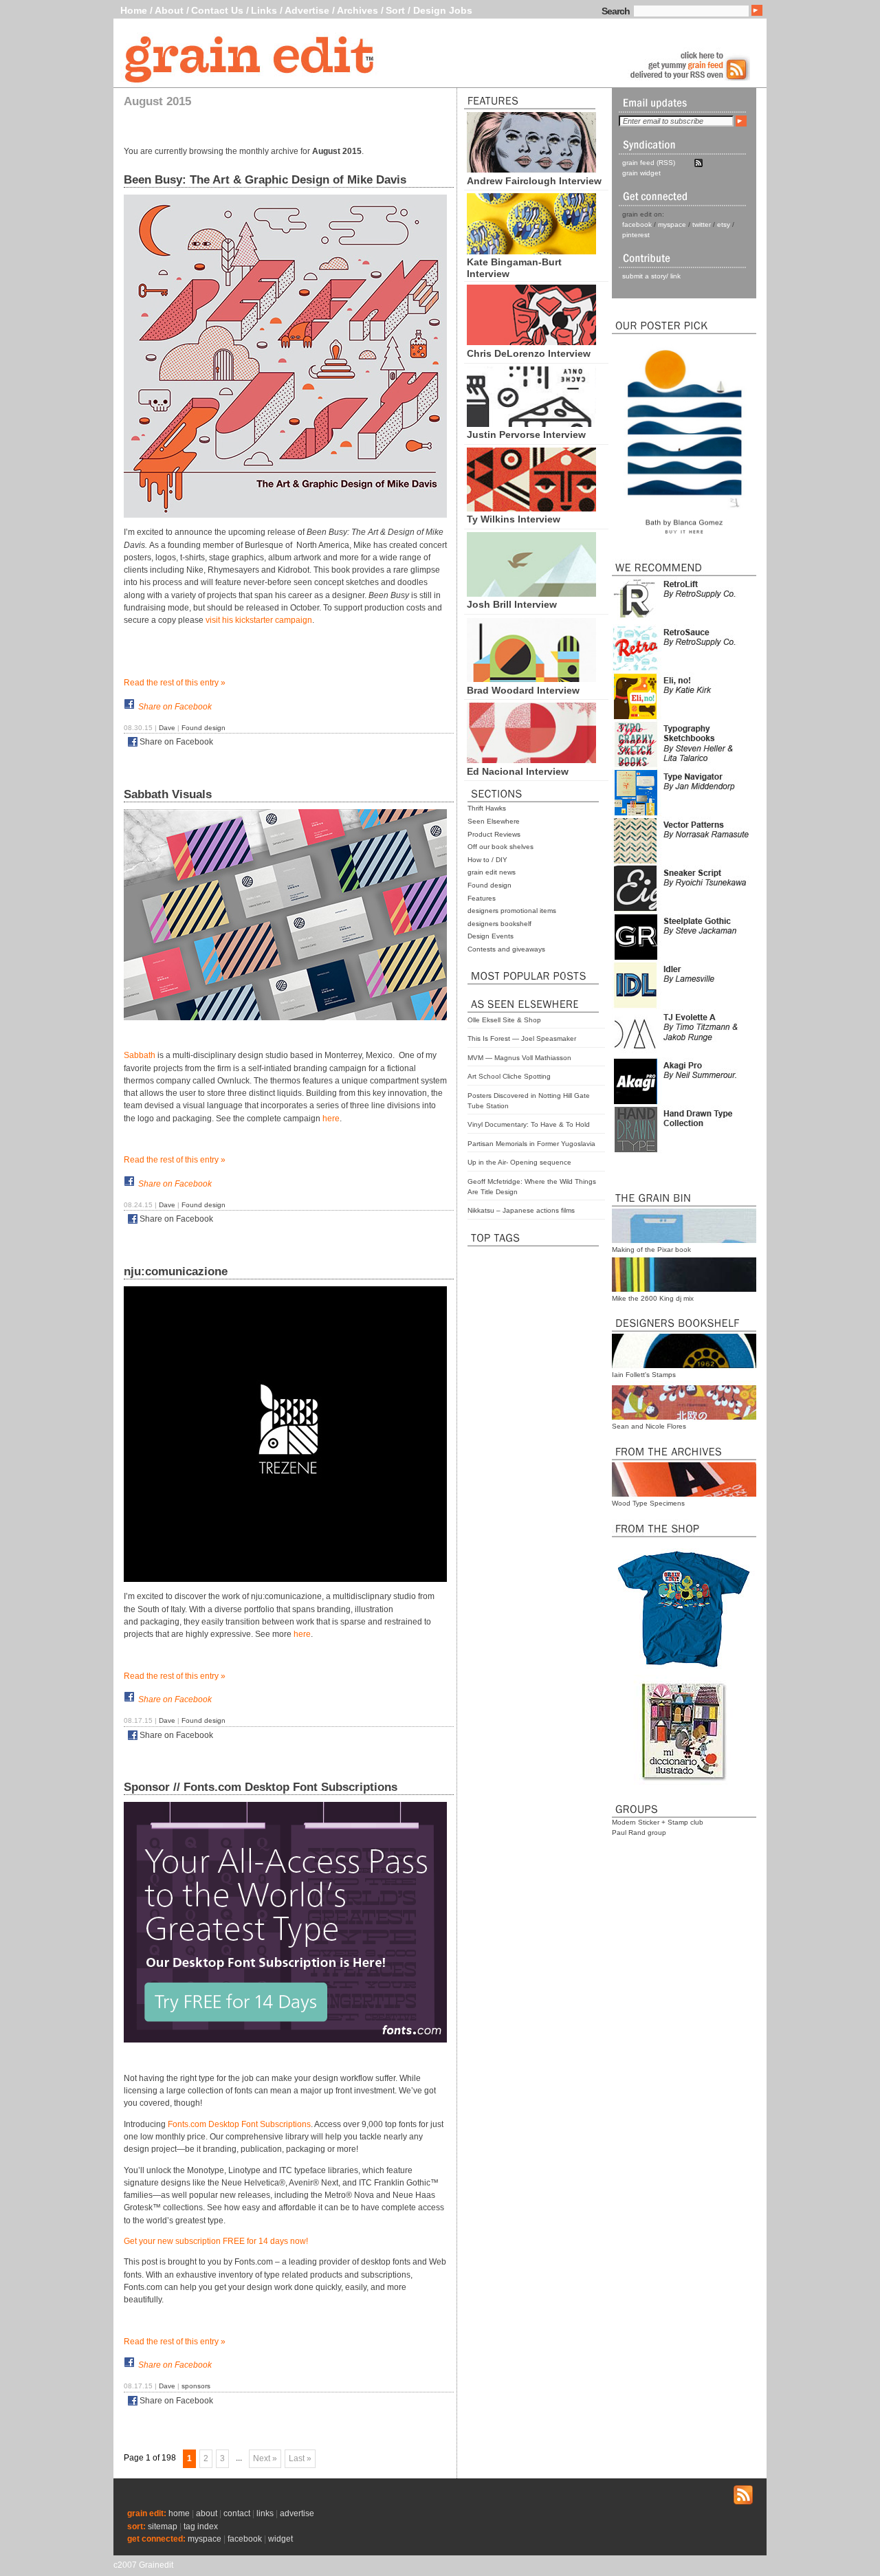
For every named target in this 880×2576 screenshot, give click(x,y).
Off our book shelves (500, 847)
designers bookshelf (499, 924)
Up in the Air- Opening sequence (519, 1162)
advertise (297, 2513)
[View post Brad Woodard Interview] (531, 679)
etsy (724, 224)
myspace (672, 224)
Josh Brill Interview (512, 604)
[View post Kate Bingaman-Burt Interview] (531, 251)
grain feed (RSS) (649, 163)
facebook (637, 224)
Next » (265, 2458)
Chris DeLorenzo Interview (529, 353)
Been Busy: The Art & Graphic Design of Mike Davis (265, 180)
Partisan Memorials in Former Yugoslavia (531, 1144)
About (169, 10)
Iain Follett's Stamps (644, 1375)
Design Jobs (443, 10)
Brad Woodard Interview (523, 690)
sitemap (163, 2527)
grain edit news (492, 872)
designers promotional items (512, 911)
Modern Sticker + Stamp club (658, 1822)
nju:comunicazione (176, 1272)
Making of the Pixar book (651, 1250)
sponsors (196, 2386)
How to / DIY (487, 860)
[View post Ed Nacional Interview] (531, 760)
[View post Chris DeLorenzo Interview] (531, 342)
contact (237, 2513)
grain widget (641, 173)
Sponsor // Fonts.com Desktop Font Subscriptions (261, 1787)
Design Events (491, 936)
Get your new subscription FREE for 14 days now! (216, 2241)
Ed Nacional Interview (518, 771)
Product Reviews (494, 834)
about (207, 2513)
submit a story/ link (651, 276)
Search (616, 11)
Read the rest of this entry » (175, 683)
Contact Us (217, 10)
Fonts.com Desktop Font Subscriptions (239, 2124)
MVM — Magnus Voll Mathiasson (519, 1058)
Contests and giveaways (506, 949)
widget (280, 2539)
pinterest (636, 235)
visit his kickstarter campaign (259, 620)
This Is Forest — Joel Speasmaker (522, 1038)
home (179, 2513)
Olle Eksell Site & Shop (504, 1020)
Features (482, 898)
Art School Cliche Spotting (509, 1076)
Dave (167, 728)
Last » (300, 2458)
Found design (489, 885)
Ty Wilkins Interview (514, 519)
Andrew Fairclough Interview (534, 181)
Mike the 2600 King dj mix (653, 1298)
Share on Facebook (175, 707)
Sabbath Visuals (168, 794)
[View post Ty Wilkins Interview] (531, 508)
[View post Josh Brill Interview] (531, 593)
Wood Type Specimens (648, 1503)
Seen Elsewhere (494, 821)
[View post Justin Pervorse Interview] (531, 423)
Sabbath (140, 1055)
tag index (201, 2527)
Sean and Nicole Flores (649, 1426)
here (331, 1119)
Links (264, 10)
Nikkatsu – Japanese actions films (521, 1210)
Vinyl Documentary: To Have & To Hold (529, 1124)
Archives (357, 10)
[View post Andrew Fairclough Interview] (531, 169)
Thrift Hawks (487, 808)
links (265, 2513)
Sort (395, 10)
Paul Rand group (639, 1832)
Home (134, 10)
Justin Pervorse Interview (526, 434)
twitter (702, 224)
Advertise (307, 10)
